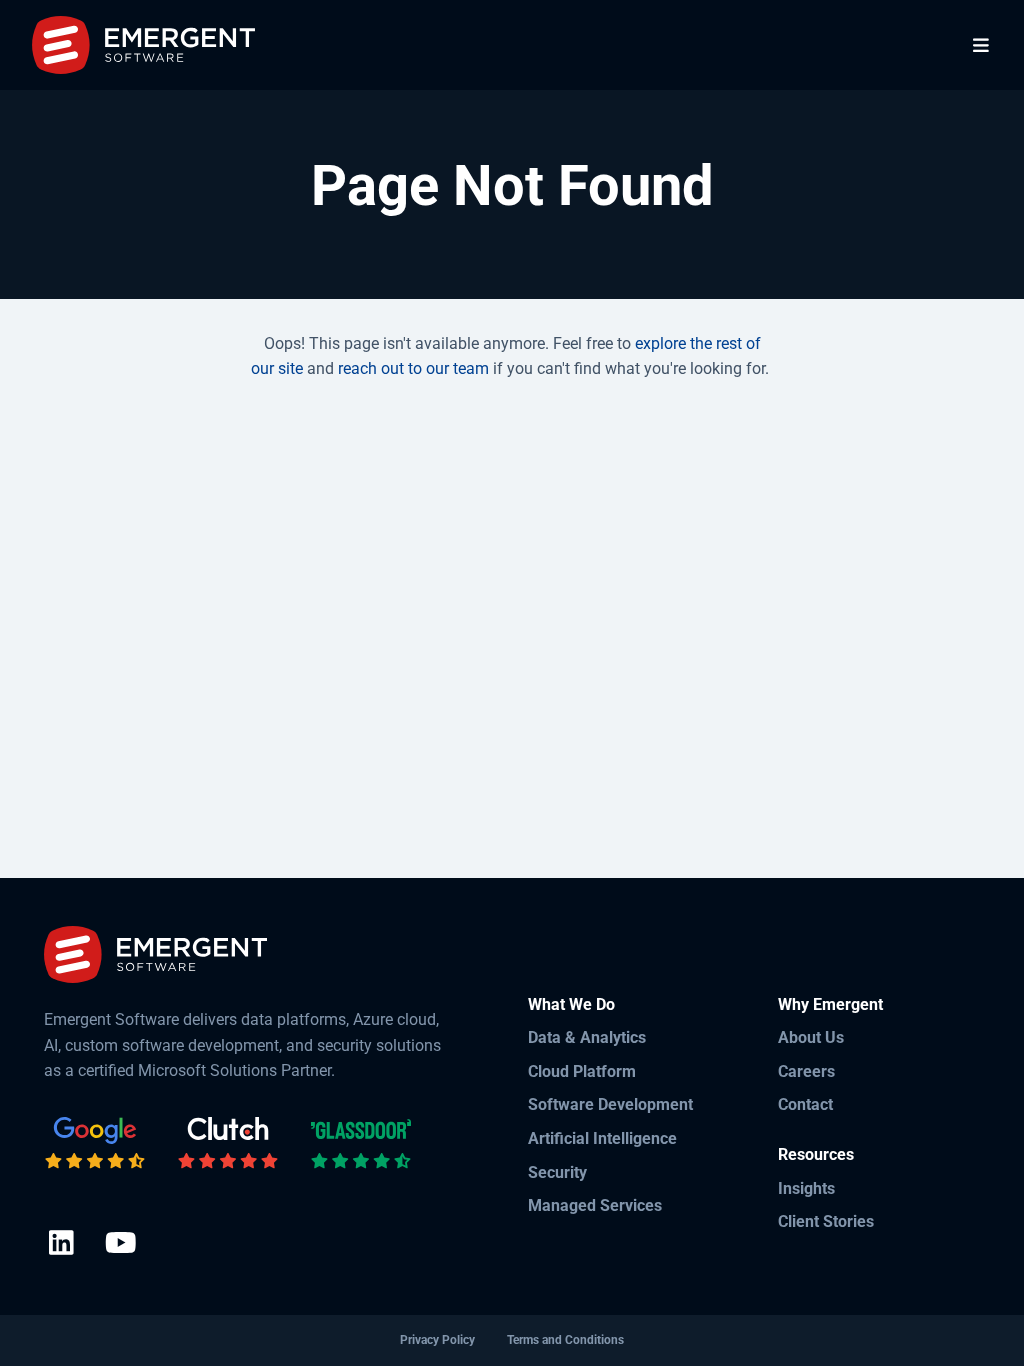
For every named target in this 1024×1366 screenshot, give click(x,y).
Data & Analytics (587, 1037)
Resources (816, 1154)
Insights (806, 1188)
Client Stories (826, 1221)
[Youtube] (120, 1244)
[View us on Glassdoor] (361, 1143)
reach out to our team (413, 368)
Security (557, 1172)
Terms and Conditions (565, 1340)
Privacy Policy (437, 1340)
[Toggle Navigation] (981, 45)
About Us (811, 1037)
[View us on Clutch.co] (228, 1143)
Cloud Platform (582, 1071)
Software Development (610, 1104)
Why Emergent (830, 1004)
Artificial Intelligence (602, 1138)
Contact (805, 1104)
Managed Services (595, 1205)
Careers (806, 1071)
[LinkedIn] (61, 1244)
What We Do (571, 1004)
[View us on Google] (95, 1143)
